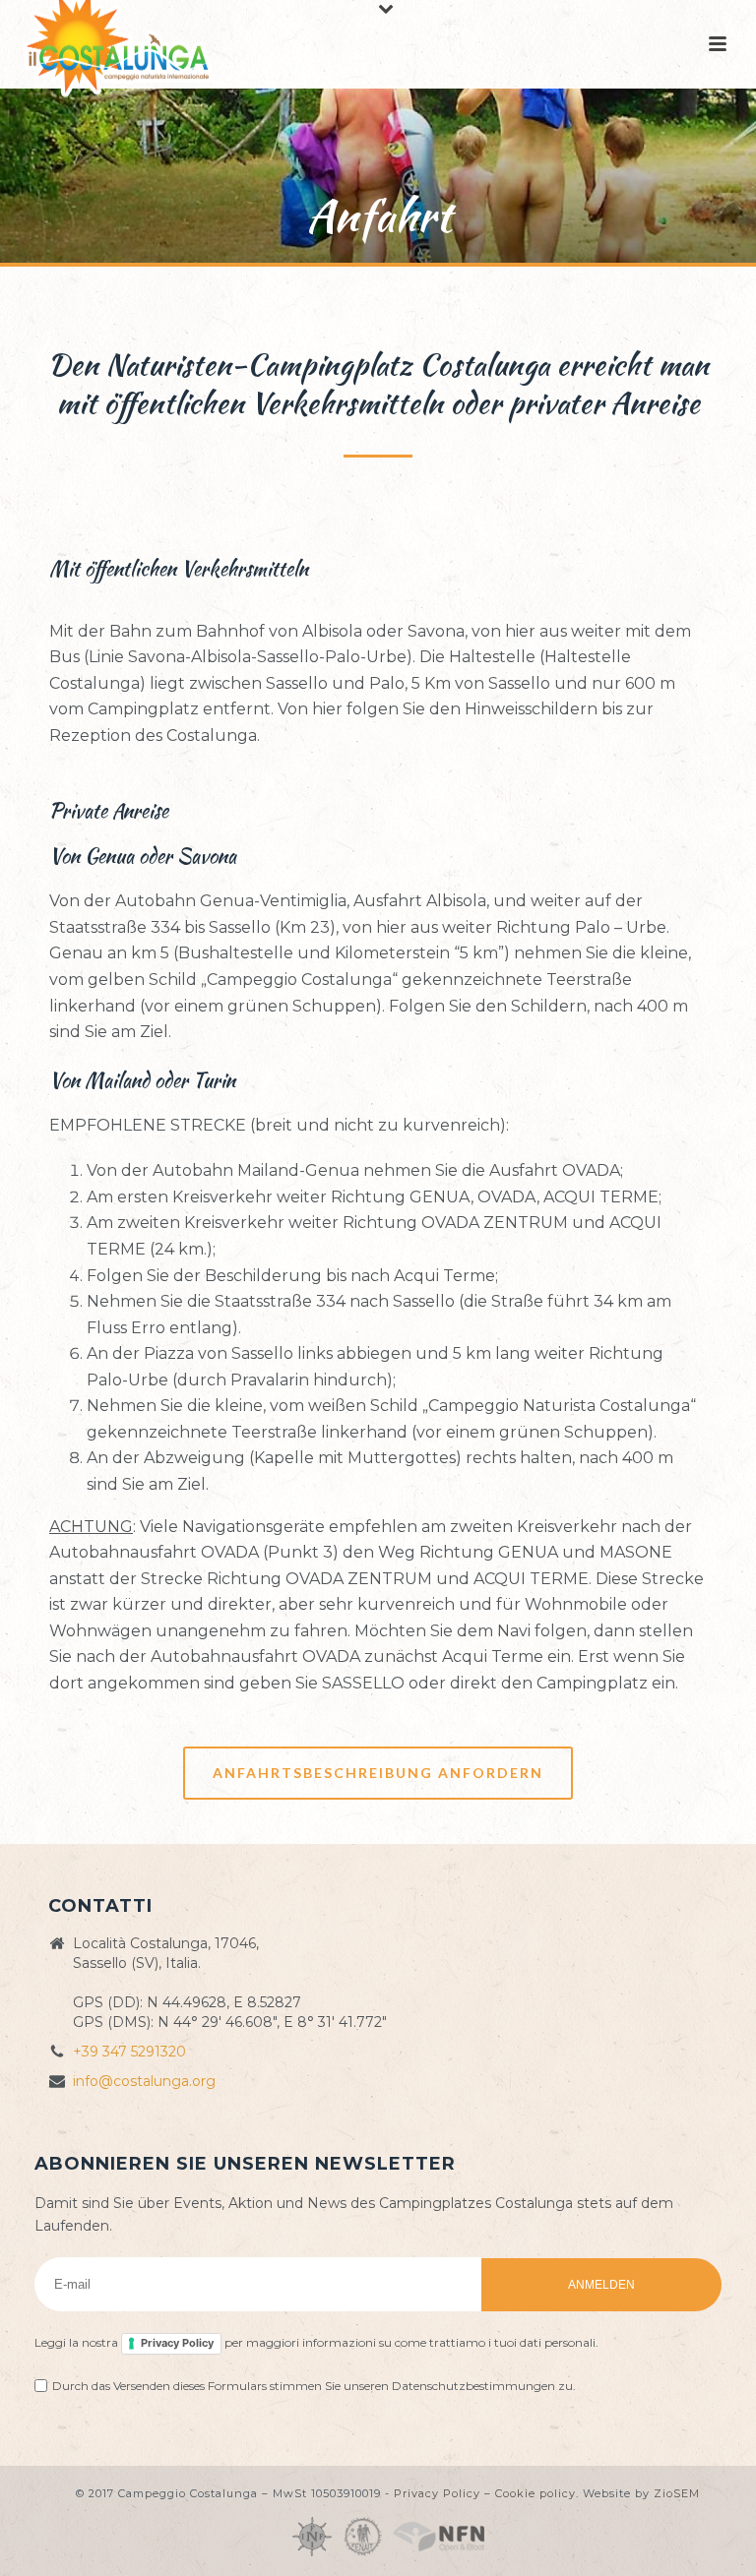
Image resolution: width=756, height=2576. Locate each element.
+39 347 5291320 (129, 2052)
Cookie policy (535, 2493)
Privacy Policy (177, 2343)
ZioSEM (677, 2493)
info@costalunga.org (144, 2081)
